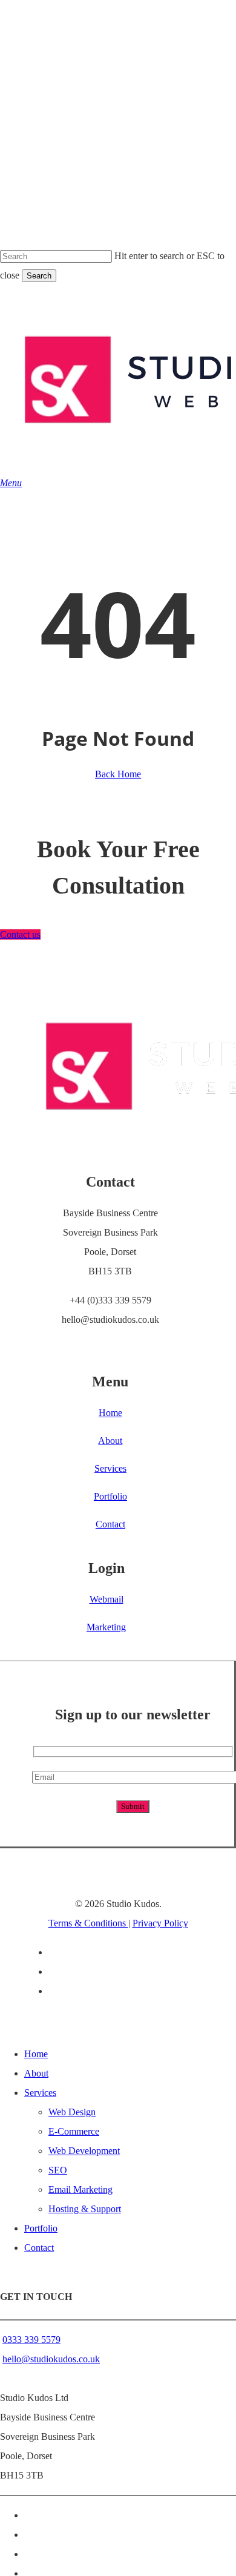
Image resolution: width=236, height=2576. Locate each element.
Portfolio (41, 2228)
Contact (39, 2248)
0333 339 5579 (31, 2340)
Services (40, 2093)
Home (36, 2054)
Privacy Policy (160, 1923)
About (36, 2073)
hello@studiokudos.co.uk (51, 2359)
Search (39, 276)
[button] (11, 483)
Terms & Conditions (88, 1923)
